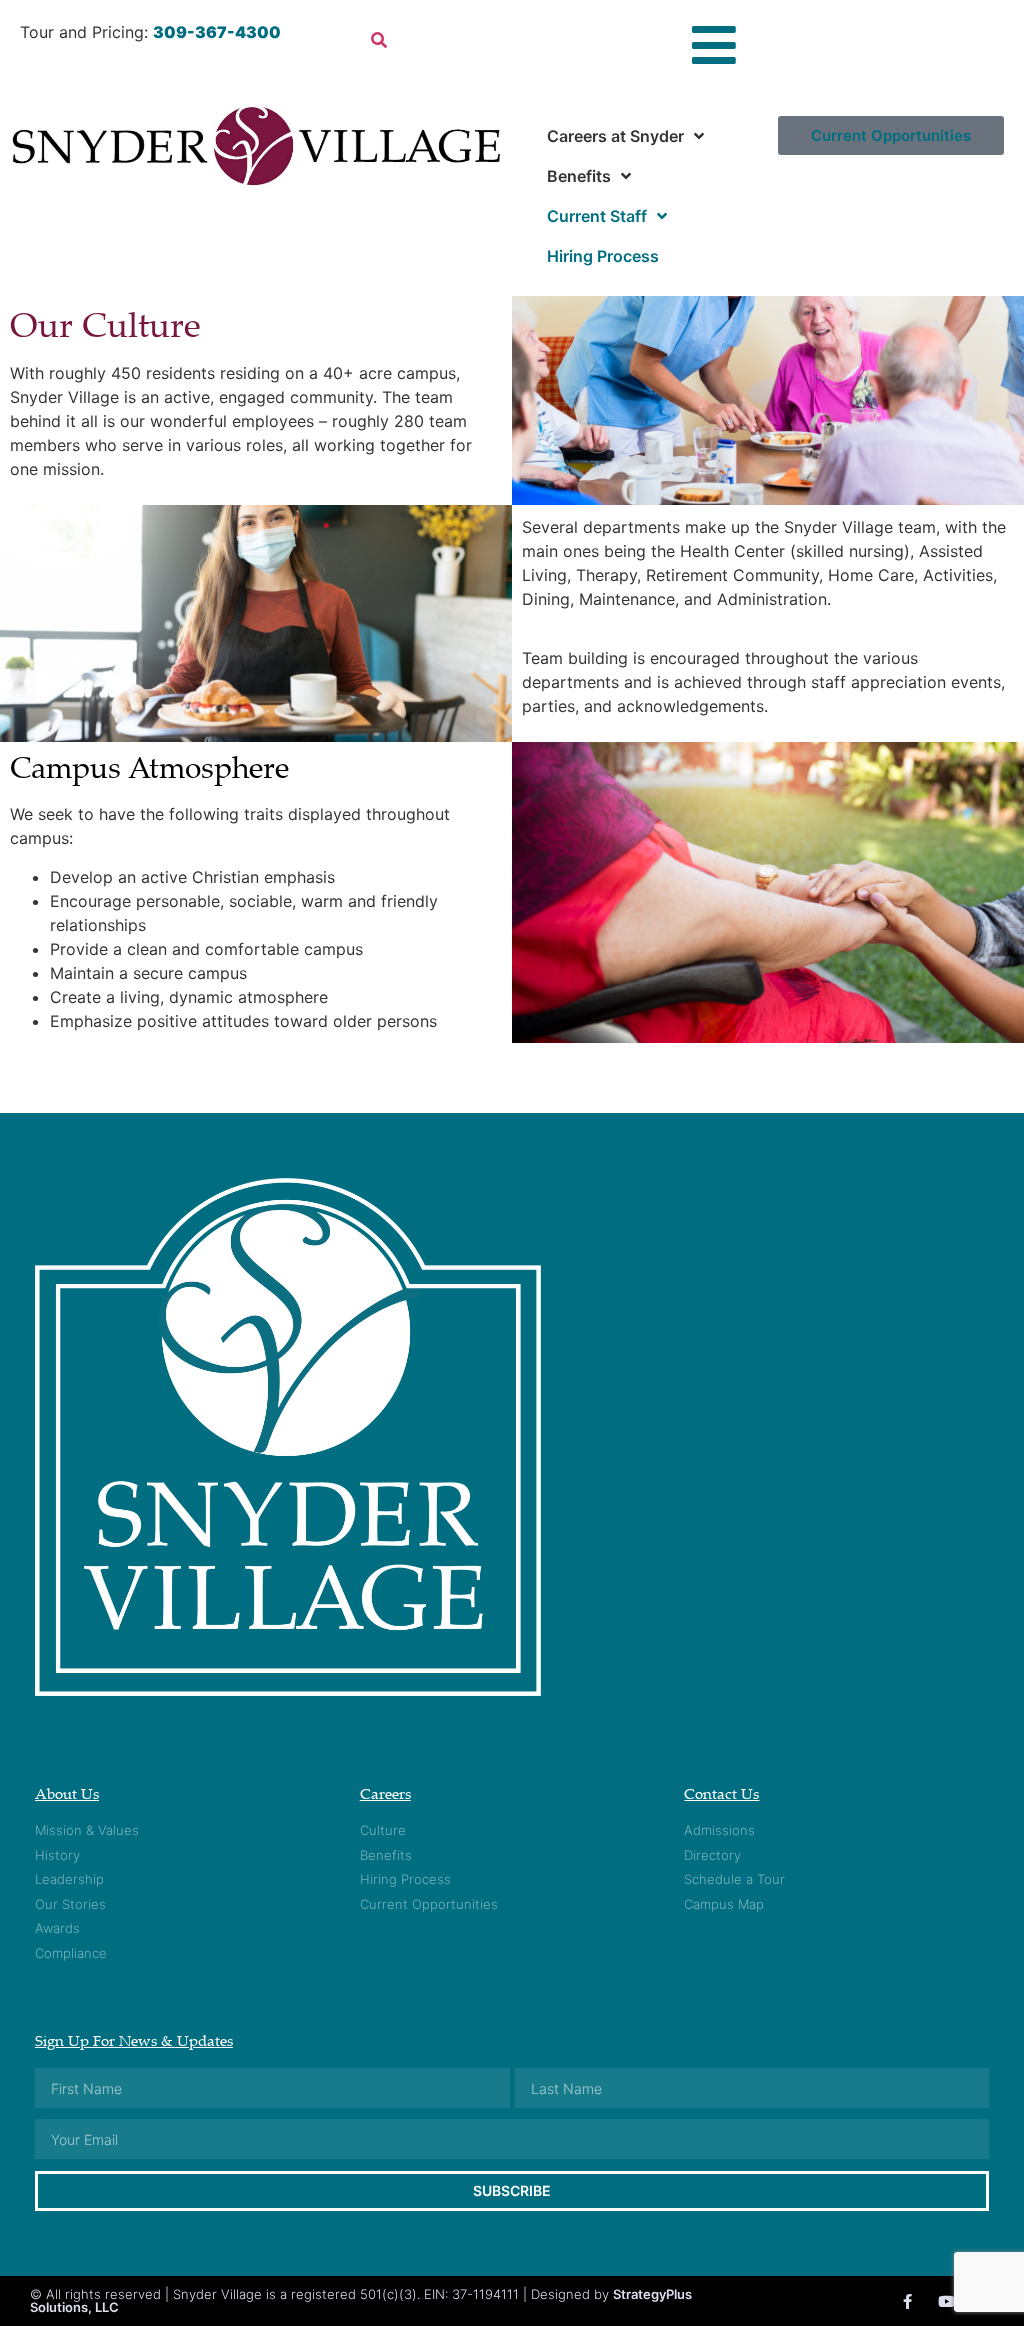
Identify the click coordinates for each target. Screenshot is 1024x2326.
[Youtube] (946, 2301)
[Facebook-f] (907, 2301)
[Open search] (379, 40)
